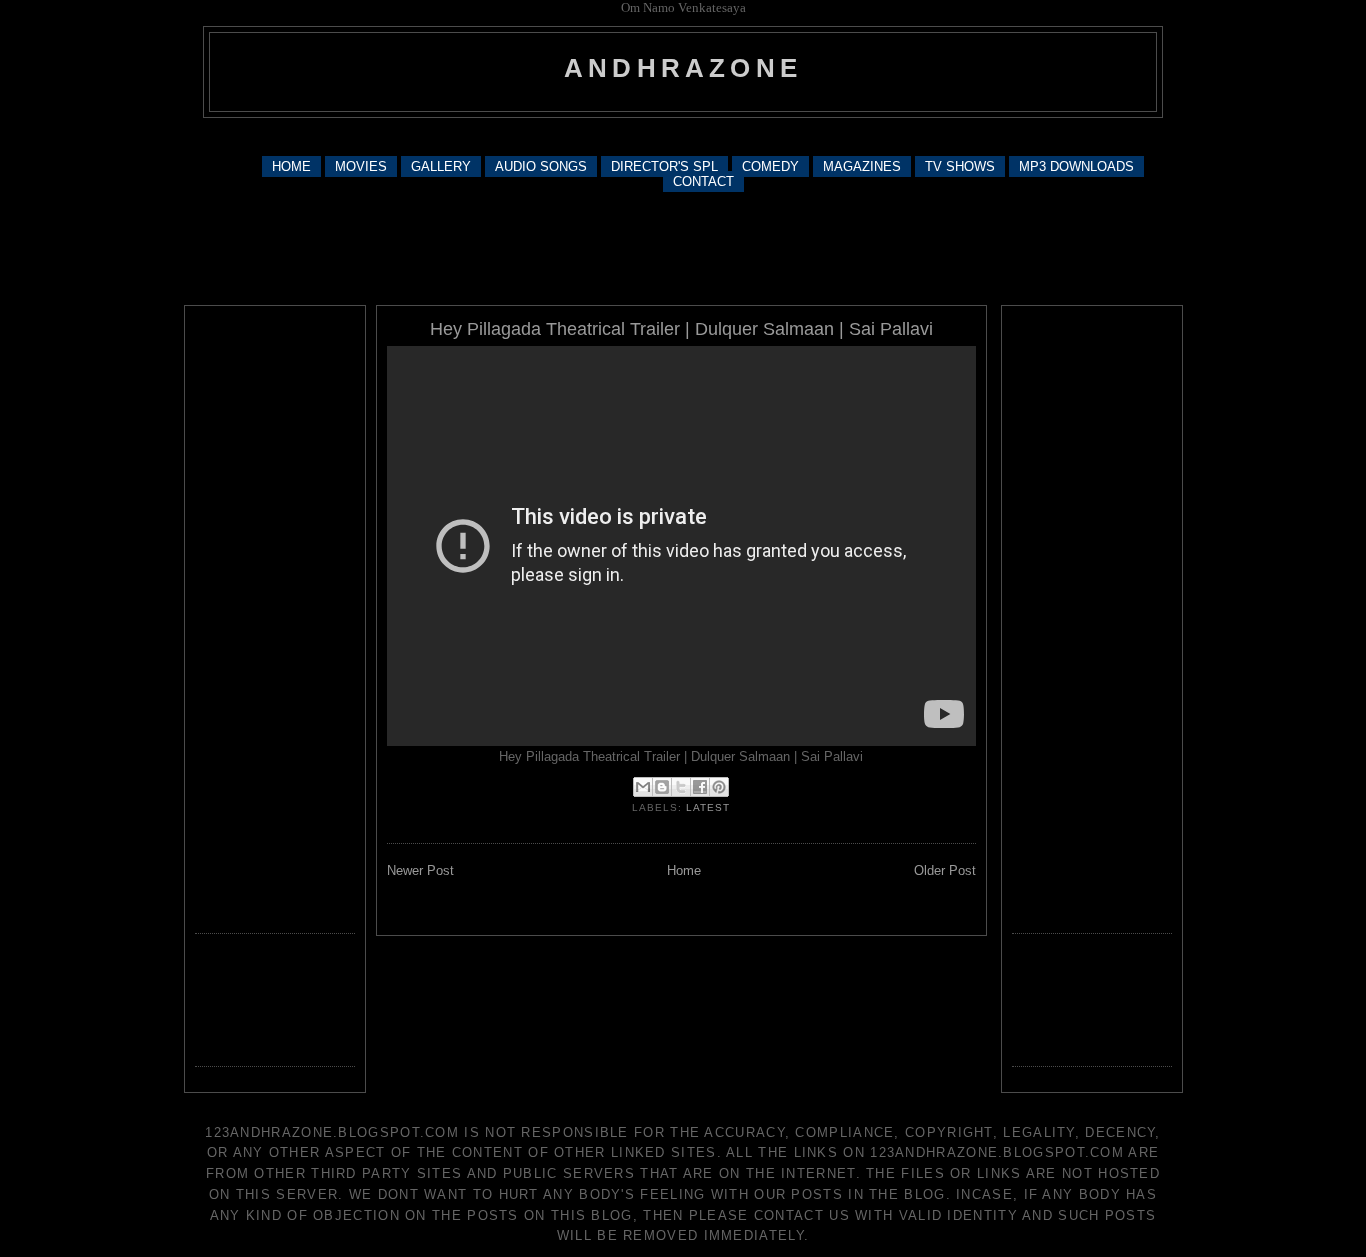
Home (684, 870)
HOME (291, 166)
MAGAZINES (862, 166)
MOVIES (361, 166)
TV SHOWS (960, 166)
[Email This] (643, 787)
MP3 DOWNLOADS (1076, 166)
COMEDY (770, 166)
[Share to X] (681, 787)
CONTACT (703, 181)
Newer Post (420, 870)
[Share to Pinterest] (719, 787)
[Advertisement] (683, 135)
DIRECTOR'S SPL (664, 166)
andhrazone (683, 68)
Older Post (945, 870)
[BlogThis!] (662, 787)
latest (708, 807)
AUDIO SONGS (541, 166)
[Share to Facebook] (700, 787)
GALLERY (441, 166)
